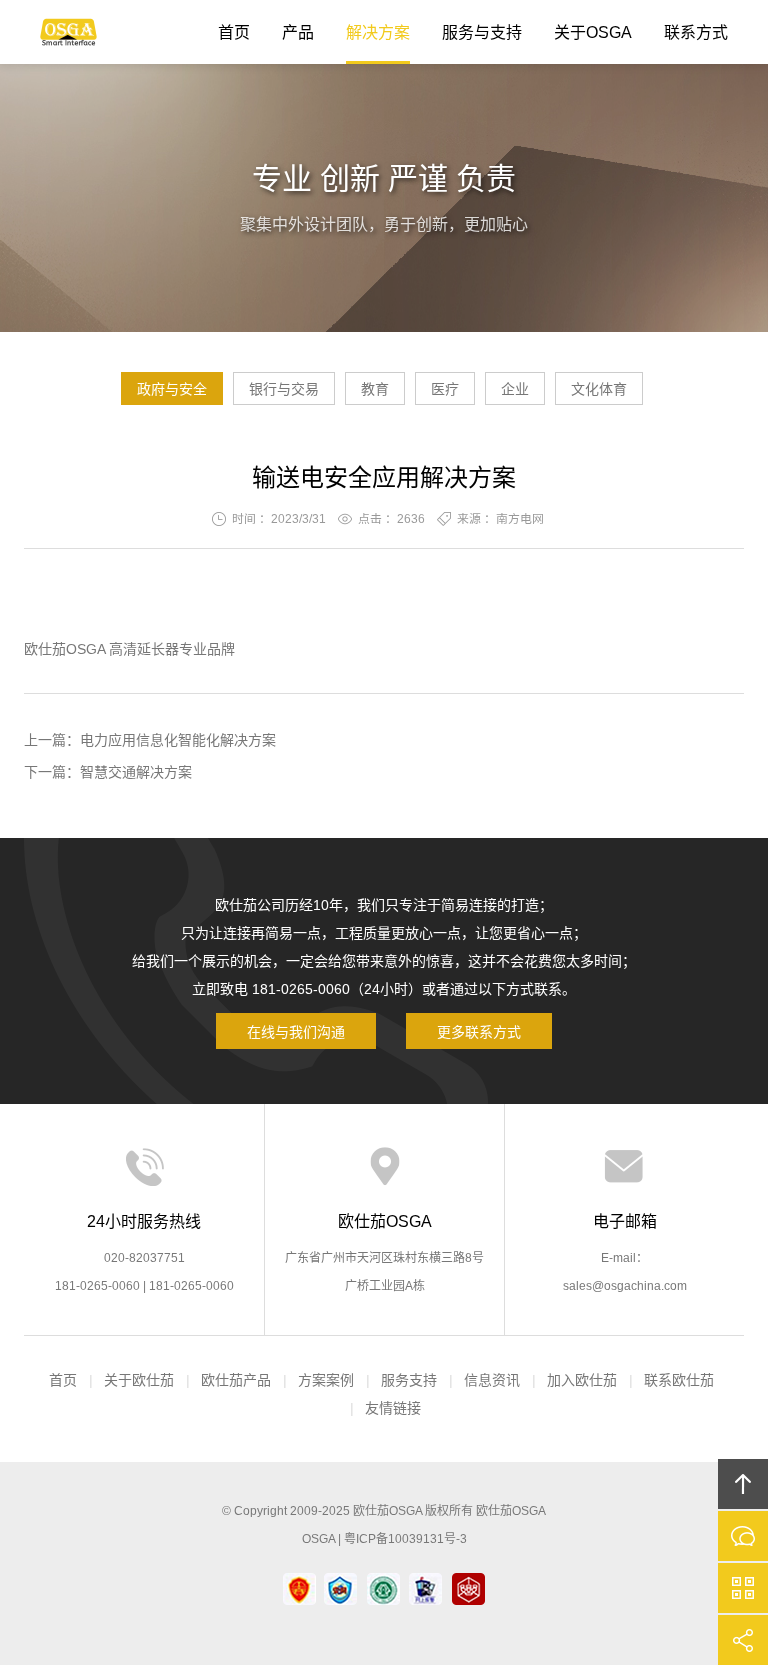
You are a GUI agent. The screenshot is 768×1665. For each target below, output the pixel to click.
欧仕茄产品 (236, 1380)
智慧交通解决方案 (136, 772)
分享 (743, 1640)
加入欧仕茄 (582, 1380)
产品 (298, 32)
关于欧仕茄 (139, 1380)
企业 (515, 389)
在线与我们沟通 (296, 1032)
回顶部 (743, 1484)
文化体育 (599, 389)
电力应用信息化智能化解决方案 (178, 740)
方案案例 (326, 1380)
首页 (234, 32)
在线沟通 (743, 1536)
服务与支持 (482, 32)
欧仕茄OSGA (69, 32)
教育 (375, 389)
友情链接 (393, 1408)
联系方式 (696, 32)
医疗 (445, 389)
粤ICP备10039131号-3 (405, 1539)
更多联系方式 (479, 1032)
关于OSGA (593, 32)
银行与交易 (284, 389)
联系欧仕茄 (679, 1380)
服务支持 (409, 1380)
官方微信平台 (743, 1588)
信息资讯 (492, 1380)
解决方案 (378, 32)
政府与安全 (172, 389)
